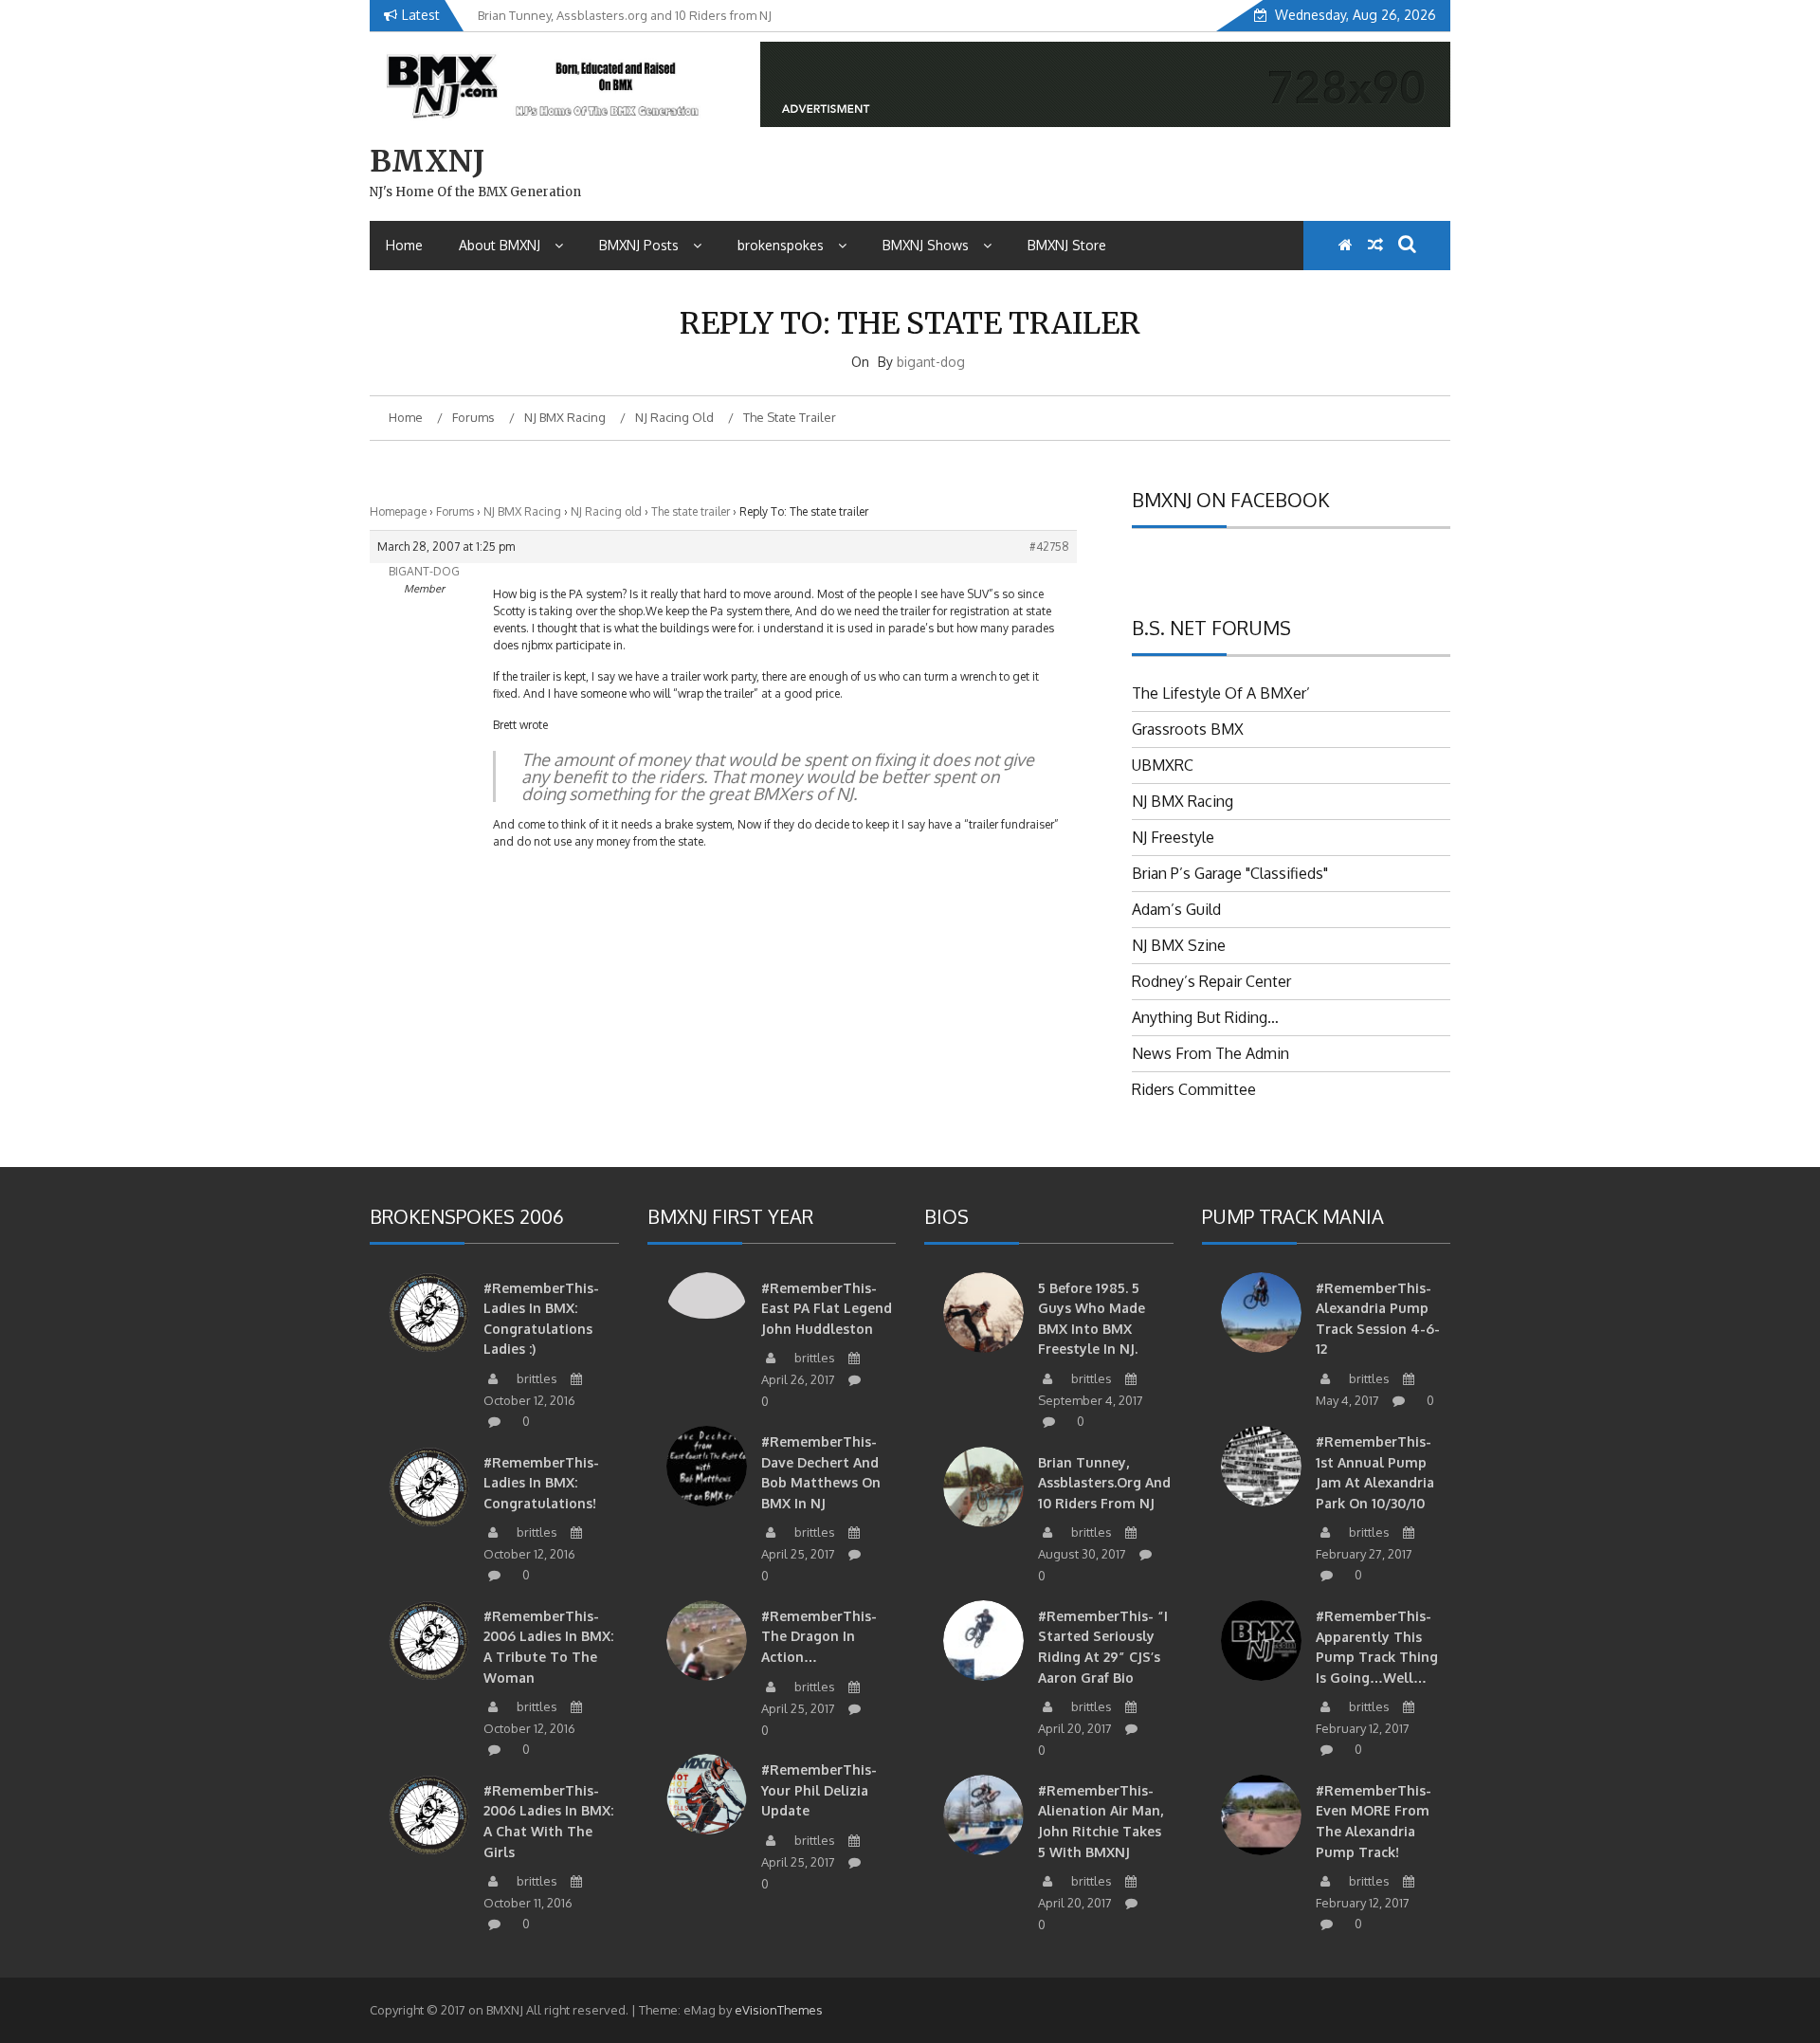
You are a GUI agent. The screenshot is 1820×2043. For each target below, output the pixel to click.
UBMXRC (1163, 765)
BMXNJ (427, 161)
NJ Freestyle (1173, 837)
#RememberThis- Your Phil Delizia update (819, 1790)
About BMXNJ (500, 245)
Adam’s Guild (1176, 909)
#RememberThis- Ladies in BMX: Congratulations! (541, 1483)
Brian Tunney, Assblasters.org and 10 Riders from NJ (1104, 1483)
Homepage (398, 511)
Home (404, 245)
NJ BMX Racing (522, 511)
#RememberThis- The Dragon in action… (819, 1636)
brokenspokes (781, 245)
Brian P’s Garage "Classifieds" (1230, 873)
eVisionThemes (779, 2010)
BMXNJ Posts (639, 245)
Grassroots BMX (1188, 729)
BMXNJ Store (1067, 245)
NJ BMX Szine (1179, 945)
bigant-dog (931, 362)
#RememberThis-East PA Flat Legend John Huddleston (827, 1308)
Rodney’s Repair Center (1211, 981)
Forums (455, 511)
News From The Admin (1210, 1053)
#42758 (1049, 547)
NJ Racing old (606, 511)
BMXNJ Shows (926, 245)
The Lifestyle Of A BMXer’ (1221, 693)
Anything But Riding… (1205, 1017)
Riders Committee (1194, 1089)
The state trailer (691, 511)
